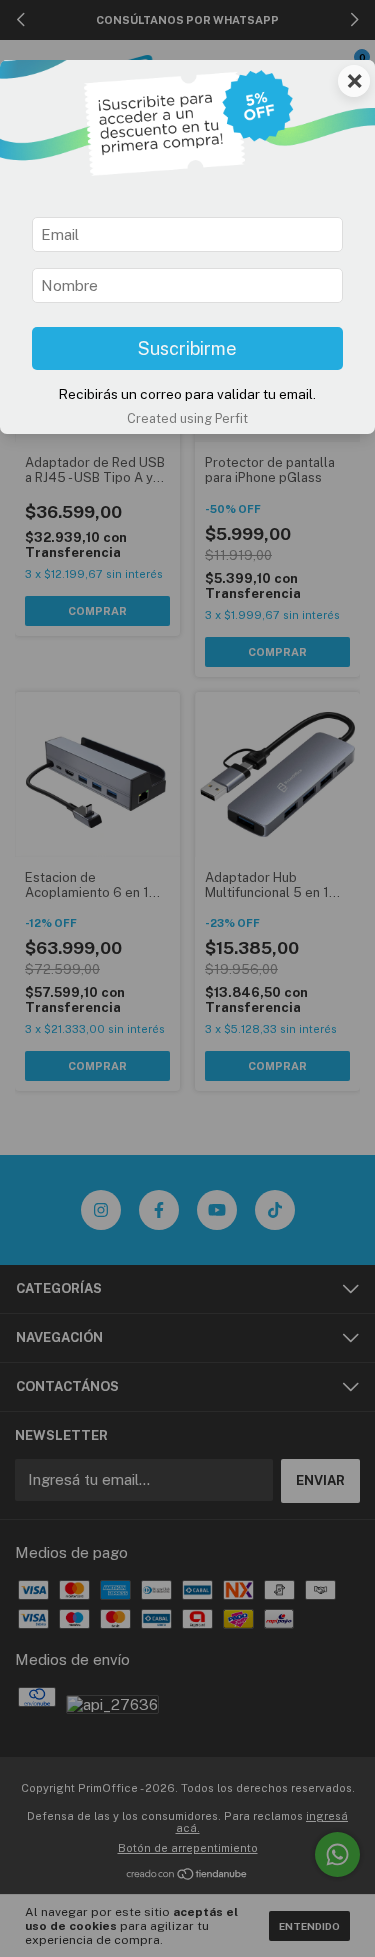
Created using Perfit (187, 418)
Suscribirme (187, 348)
